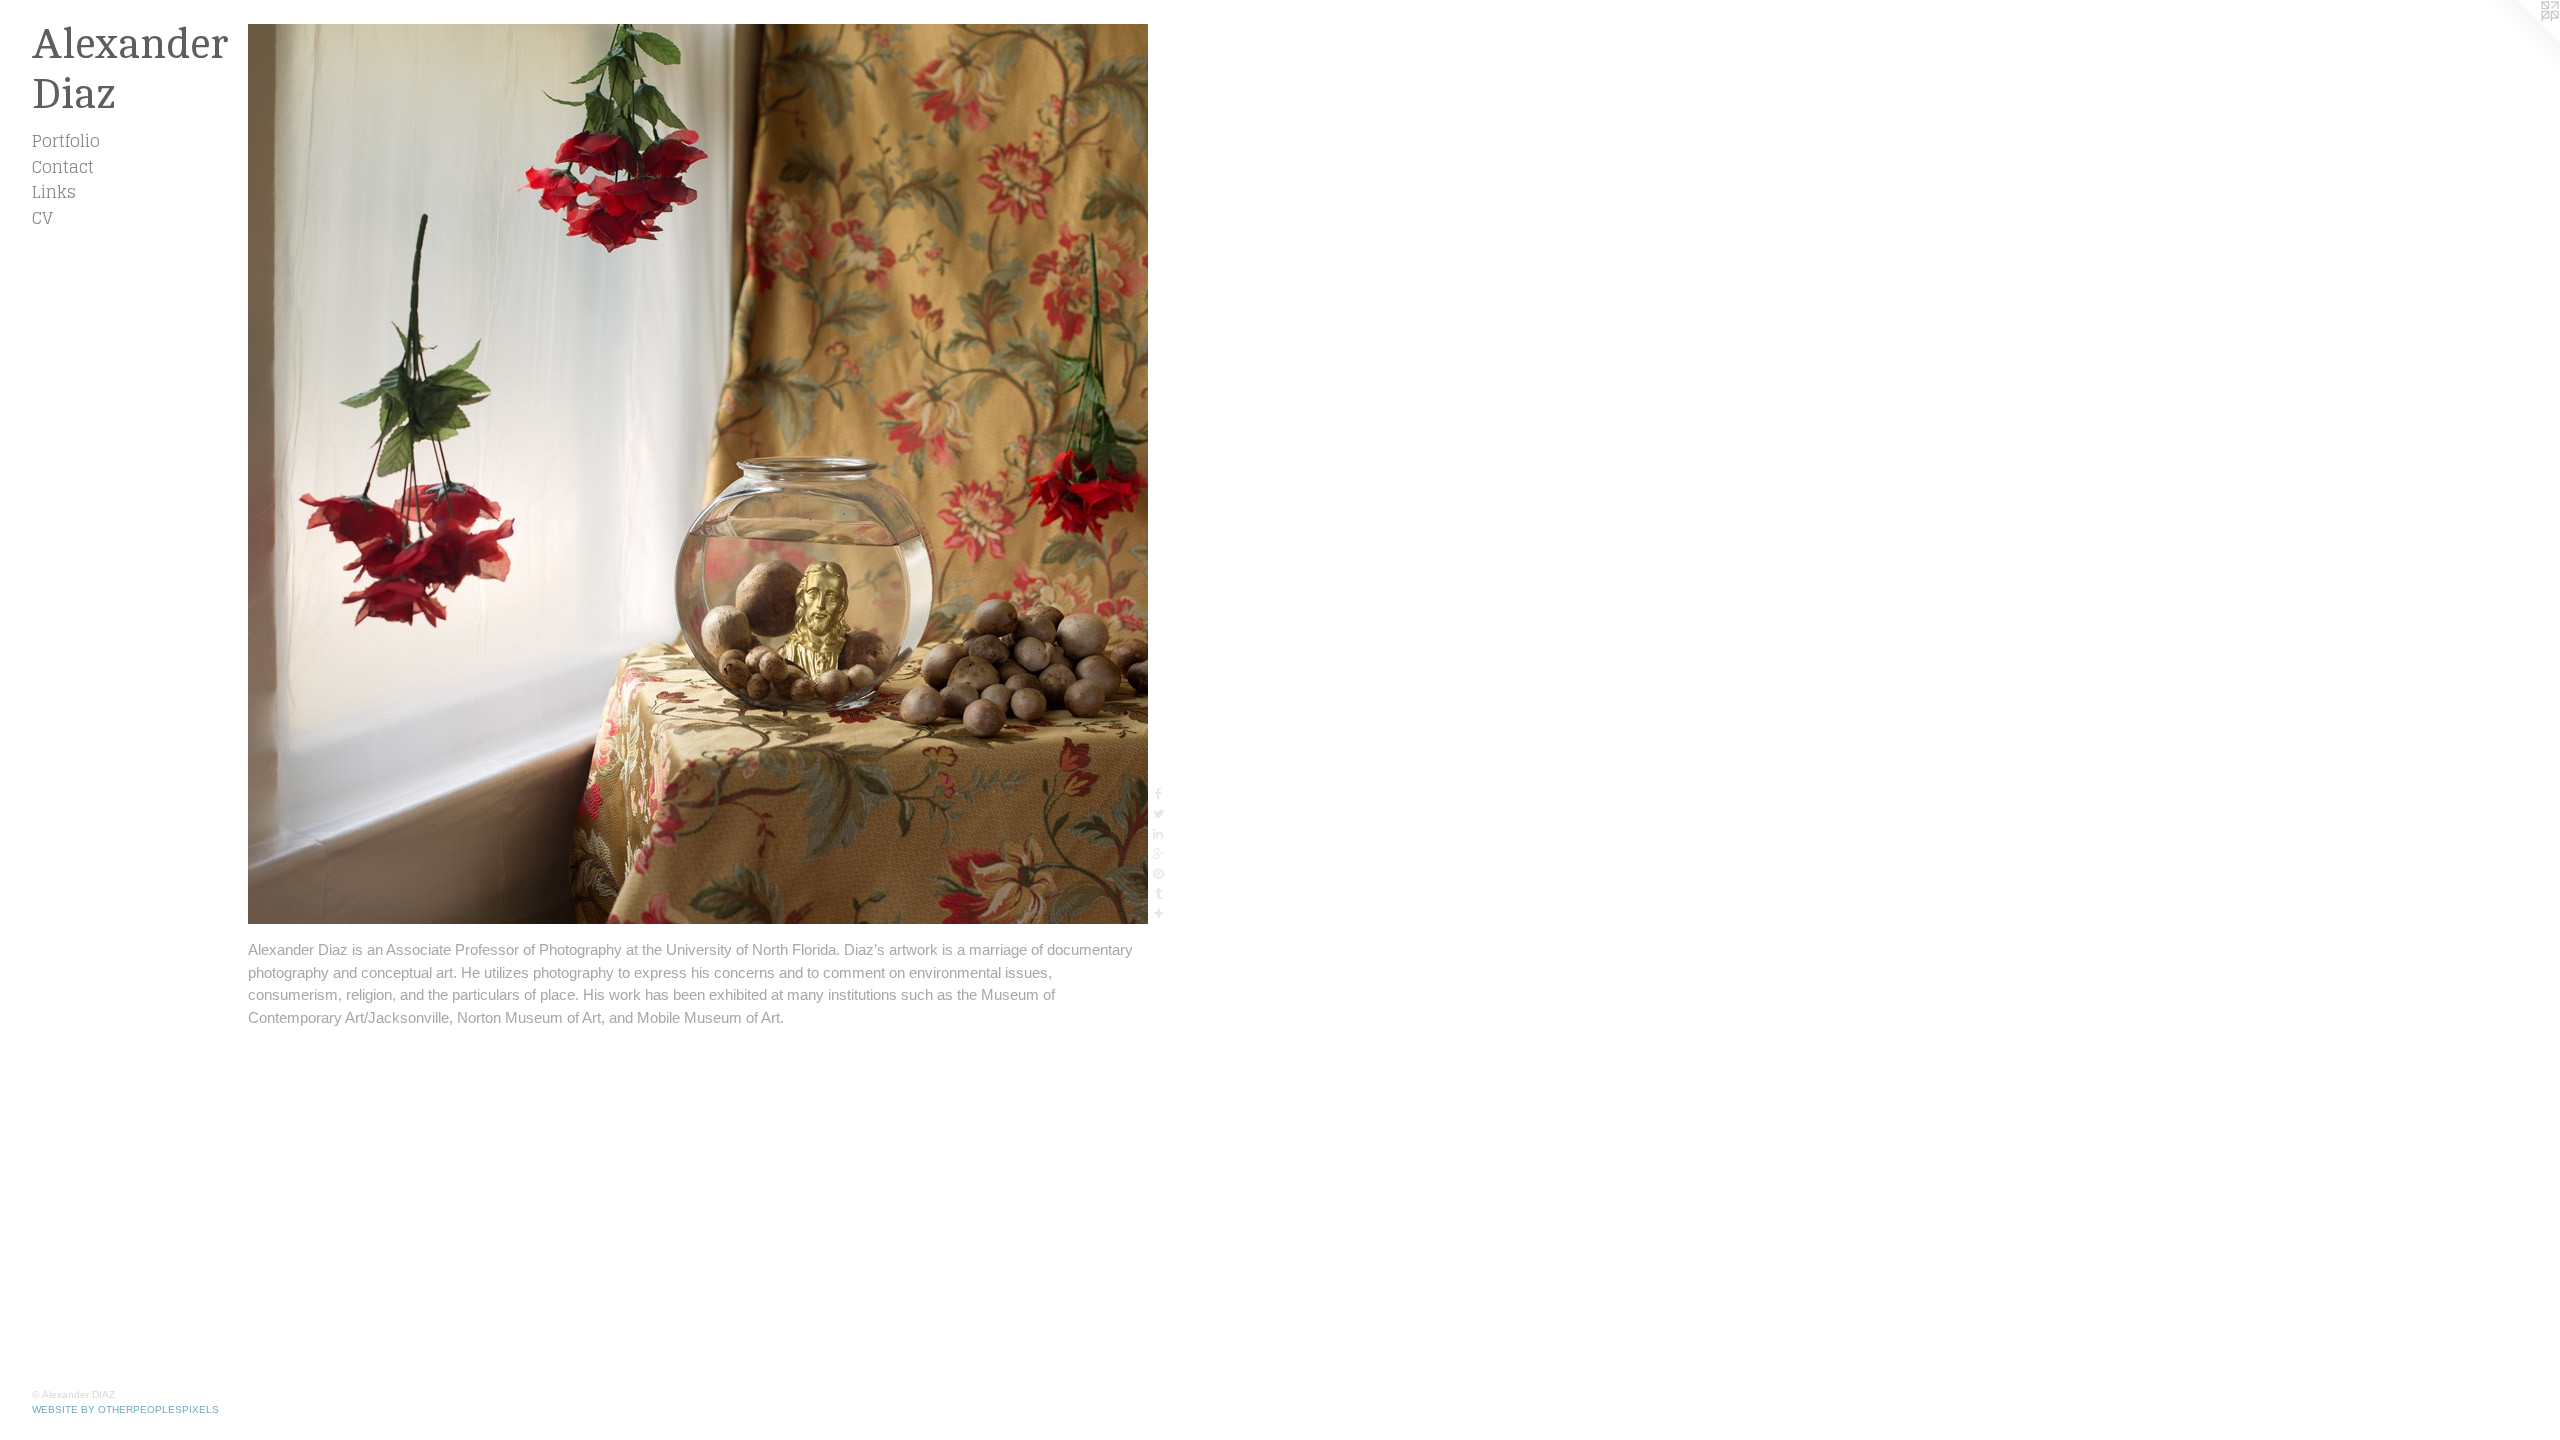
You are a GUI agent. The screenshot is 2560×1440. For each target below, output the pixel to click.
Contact (63, 167)
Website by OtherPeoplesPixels (125, 1409)
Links (54, 192)
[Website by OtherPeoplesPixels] (2520, 40)
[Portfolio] (698, 474)
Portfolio (66, 141)
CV (42, 218)
